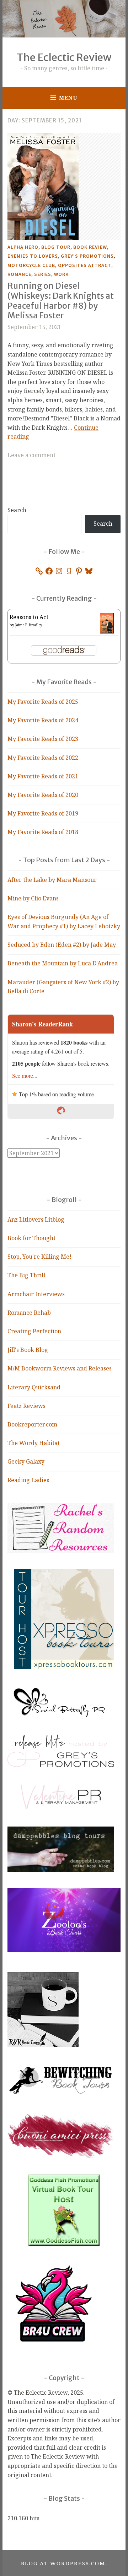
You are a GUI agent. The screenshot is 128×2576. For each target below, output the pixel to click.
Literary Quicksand (34, 1387)
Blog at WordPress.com (63, 2563)
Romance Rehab (29, 1313)
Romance (19, 274)
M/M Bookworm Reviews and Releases (60, 1368)
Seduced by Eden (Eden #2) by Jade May (62, 945)
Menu (68, 97)
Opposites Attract (85, 265)
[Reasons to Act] (107, 631)
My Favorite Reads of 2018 (43, 832)
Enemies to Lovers (33, 256)
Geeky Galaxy (26, 1461)
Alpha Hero (23, 247)
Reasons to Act (29, 617)
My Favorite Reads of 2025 (43, 702)
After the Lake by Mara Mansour (52, 880)
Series (43, 274)
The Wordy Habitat (34, 1443)
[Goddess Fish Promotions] (64, 2244)
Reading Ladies (28, 1480)
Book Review (90, 247)
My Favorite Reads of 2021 (43, 776)
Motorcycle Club (31, 265)
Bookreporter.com (32, 1424)
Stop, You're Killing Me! (39, 1257)
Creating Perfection (34, 1331)
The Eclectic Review (64, 57)
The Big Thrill (26, 1275)
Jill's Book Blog (28, 1350)
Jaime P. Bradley (29, 625)
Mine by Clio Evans (33, 898)
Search (17, 510)
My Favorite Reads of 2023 (43, 739)
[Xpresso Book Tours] (64, 1667)
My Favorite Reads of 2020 (43, 795)
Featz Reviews (26, 1406)
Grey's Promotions (87, 256)
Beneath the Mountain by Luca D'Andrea (63, 963)
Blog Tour (56, 247)
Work (61, 274)
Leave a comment (31, 455)
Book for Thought (31, 1238)
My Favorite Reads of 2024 (43, 720)
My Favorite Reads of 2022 (43, 758)
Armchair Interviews (36, 1294)
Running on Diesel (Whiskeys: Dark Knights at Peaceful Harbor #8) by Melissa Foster (61, 300)
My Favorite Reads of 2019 (43, 813)
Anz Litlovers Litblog (36, 1219)
